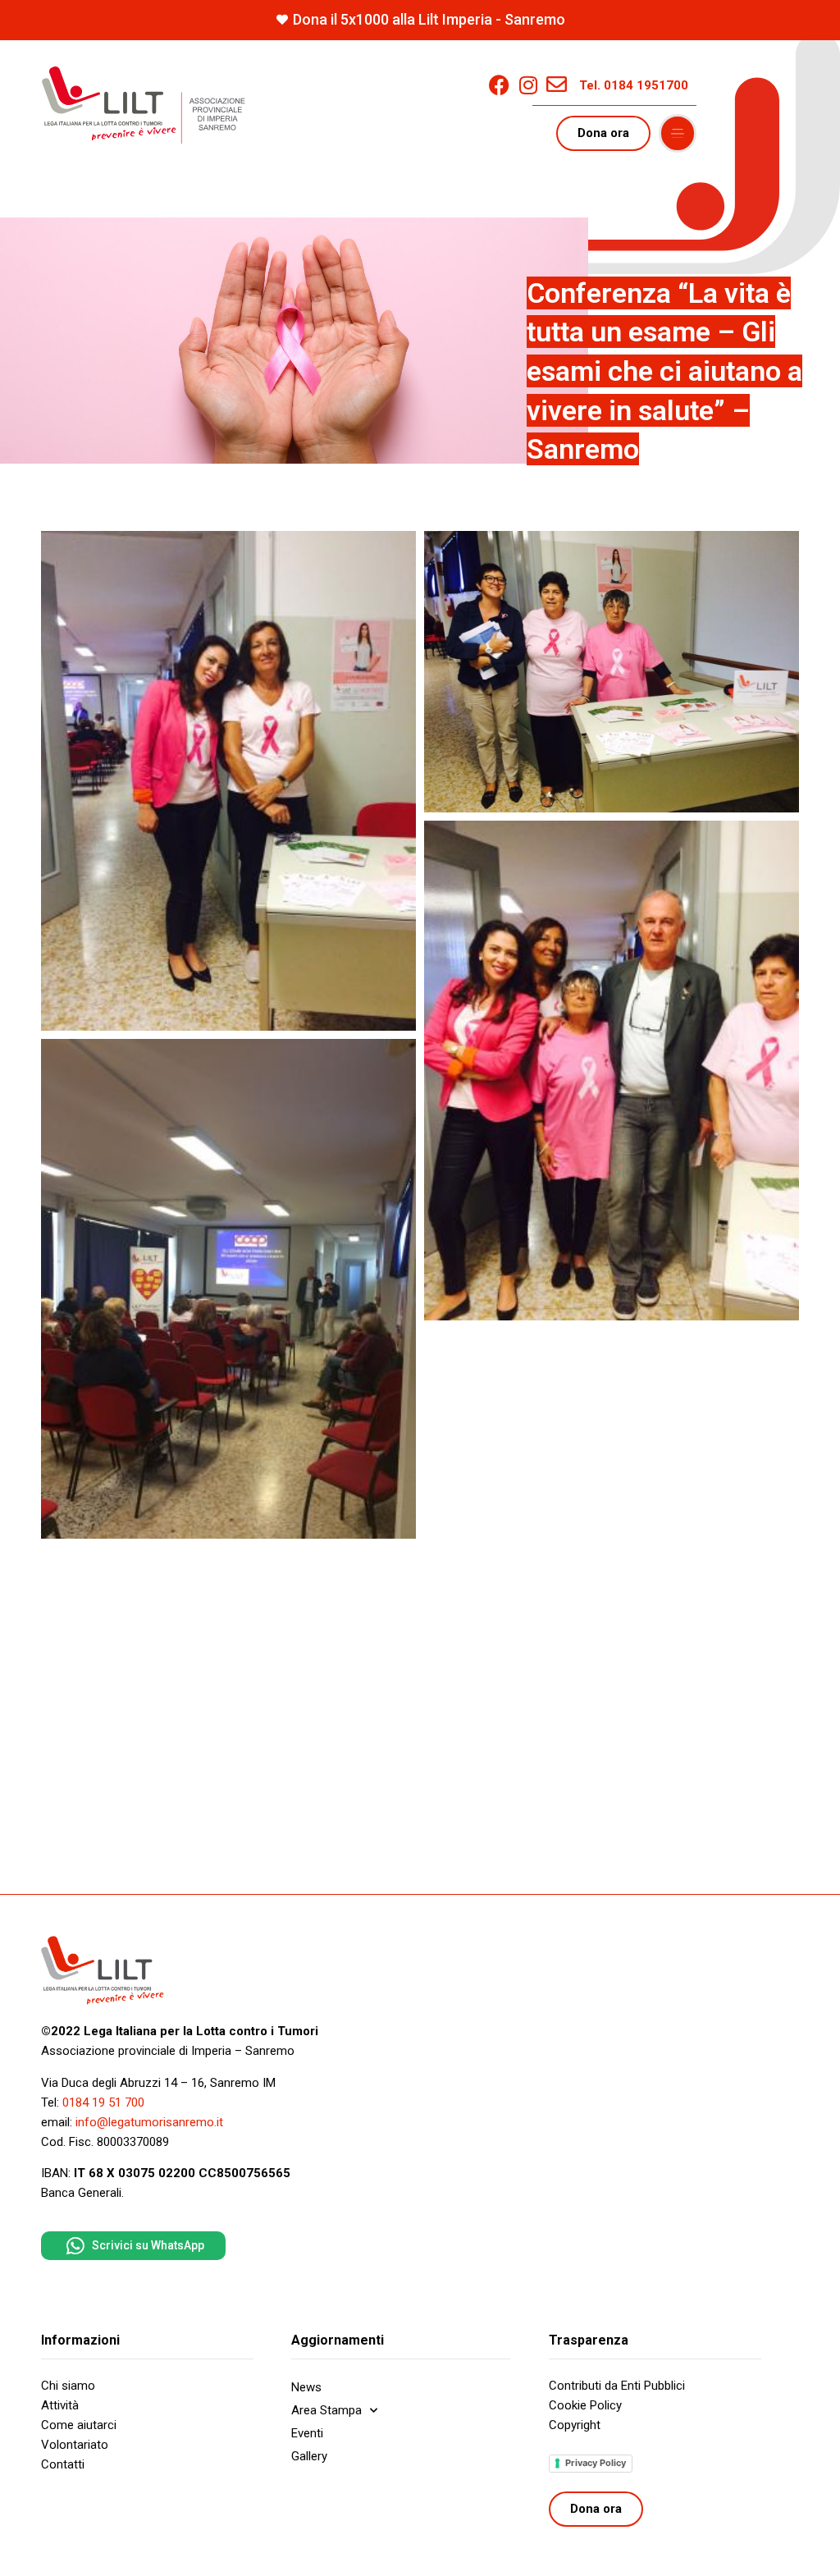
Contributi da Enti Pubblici (617, 2386)
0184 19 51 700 (103, 2102)
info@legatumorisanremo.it (149, 2122)
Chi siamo (68, 2386)
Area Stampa (326, 2410)
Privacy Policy (596, 2463)
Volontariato (75, 2445)
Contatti (63, 2464)
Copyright (575, 2425)
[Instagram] (528, 85)
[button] (678, 134)
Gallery (309, 2456)
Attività (60, 2405)
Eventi (307, 2433)
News (306, 2387)
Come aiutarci (79, 2425)
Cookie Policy (585, 2405)
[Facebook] (499, 85)
